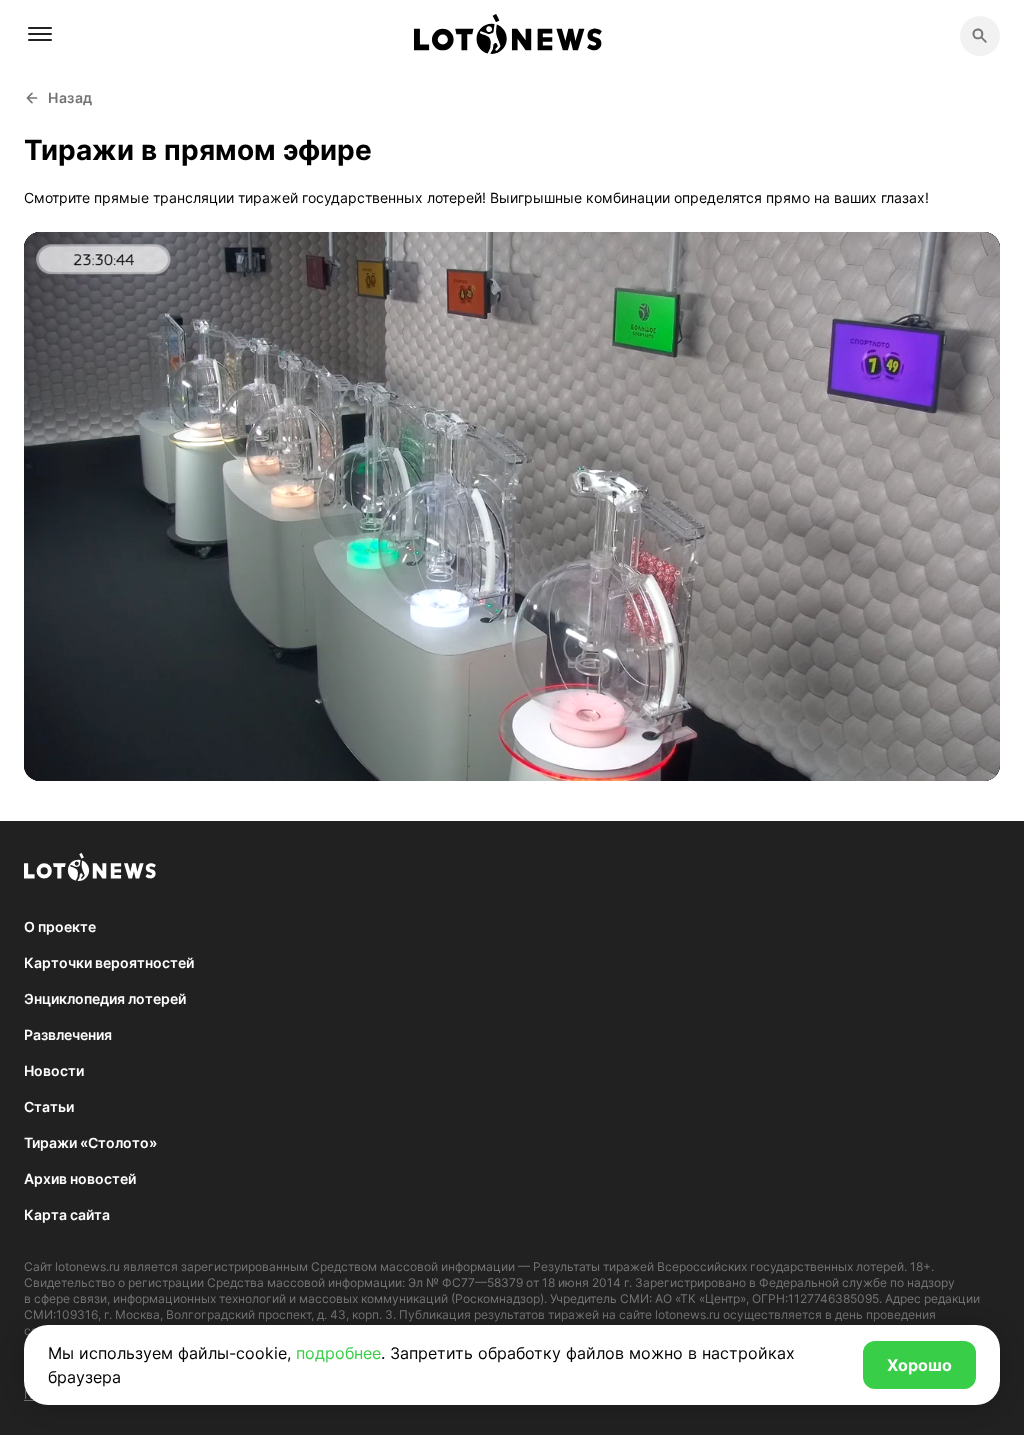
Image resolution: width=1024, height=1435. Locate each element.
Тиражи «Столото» (90, 1142)
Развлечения (68, 1034)
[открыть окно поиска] (980, 36)
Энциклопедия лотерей (105, 998)
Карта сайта (67, 1214)
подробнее (338, 1353)
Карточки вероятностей (109, 962)
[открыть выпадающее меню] (40, 34)
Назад (70, 97)
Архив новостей (80, 1178)
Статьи (49, 1106)
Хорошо (919, 1365)
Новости (54, 1070)
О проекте (60, 926)
